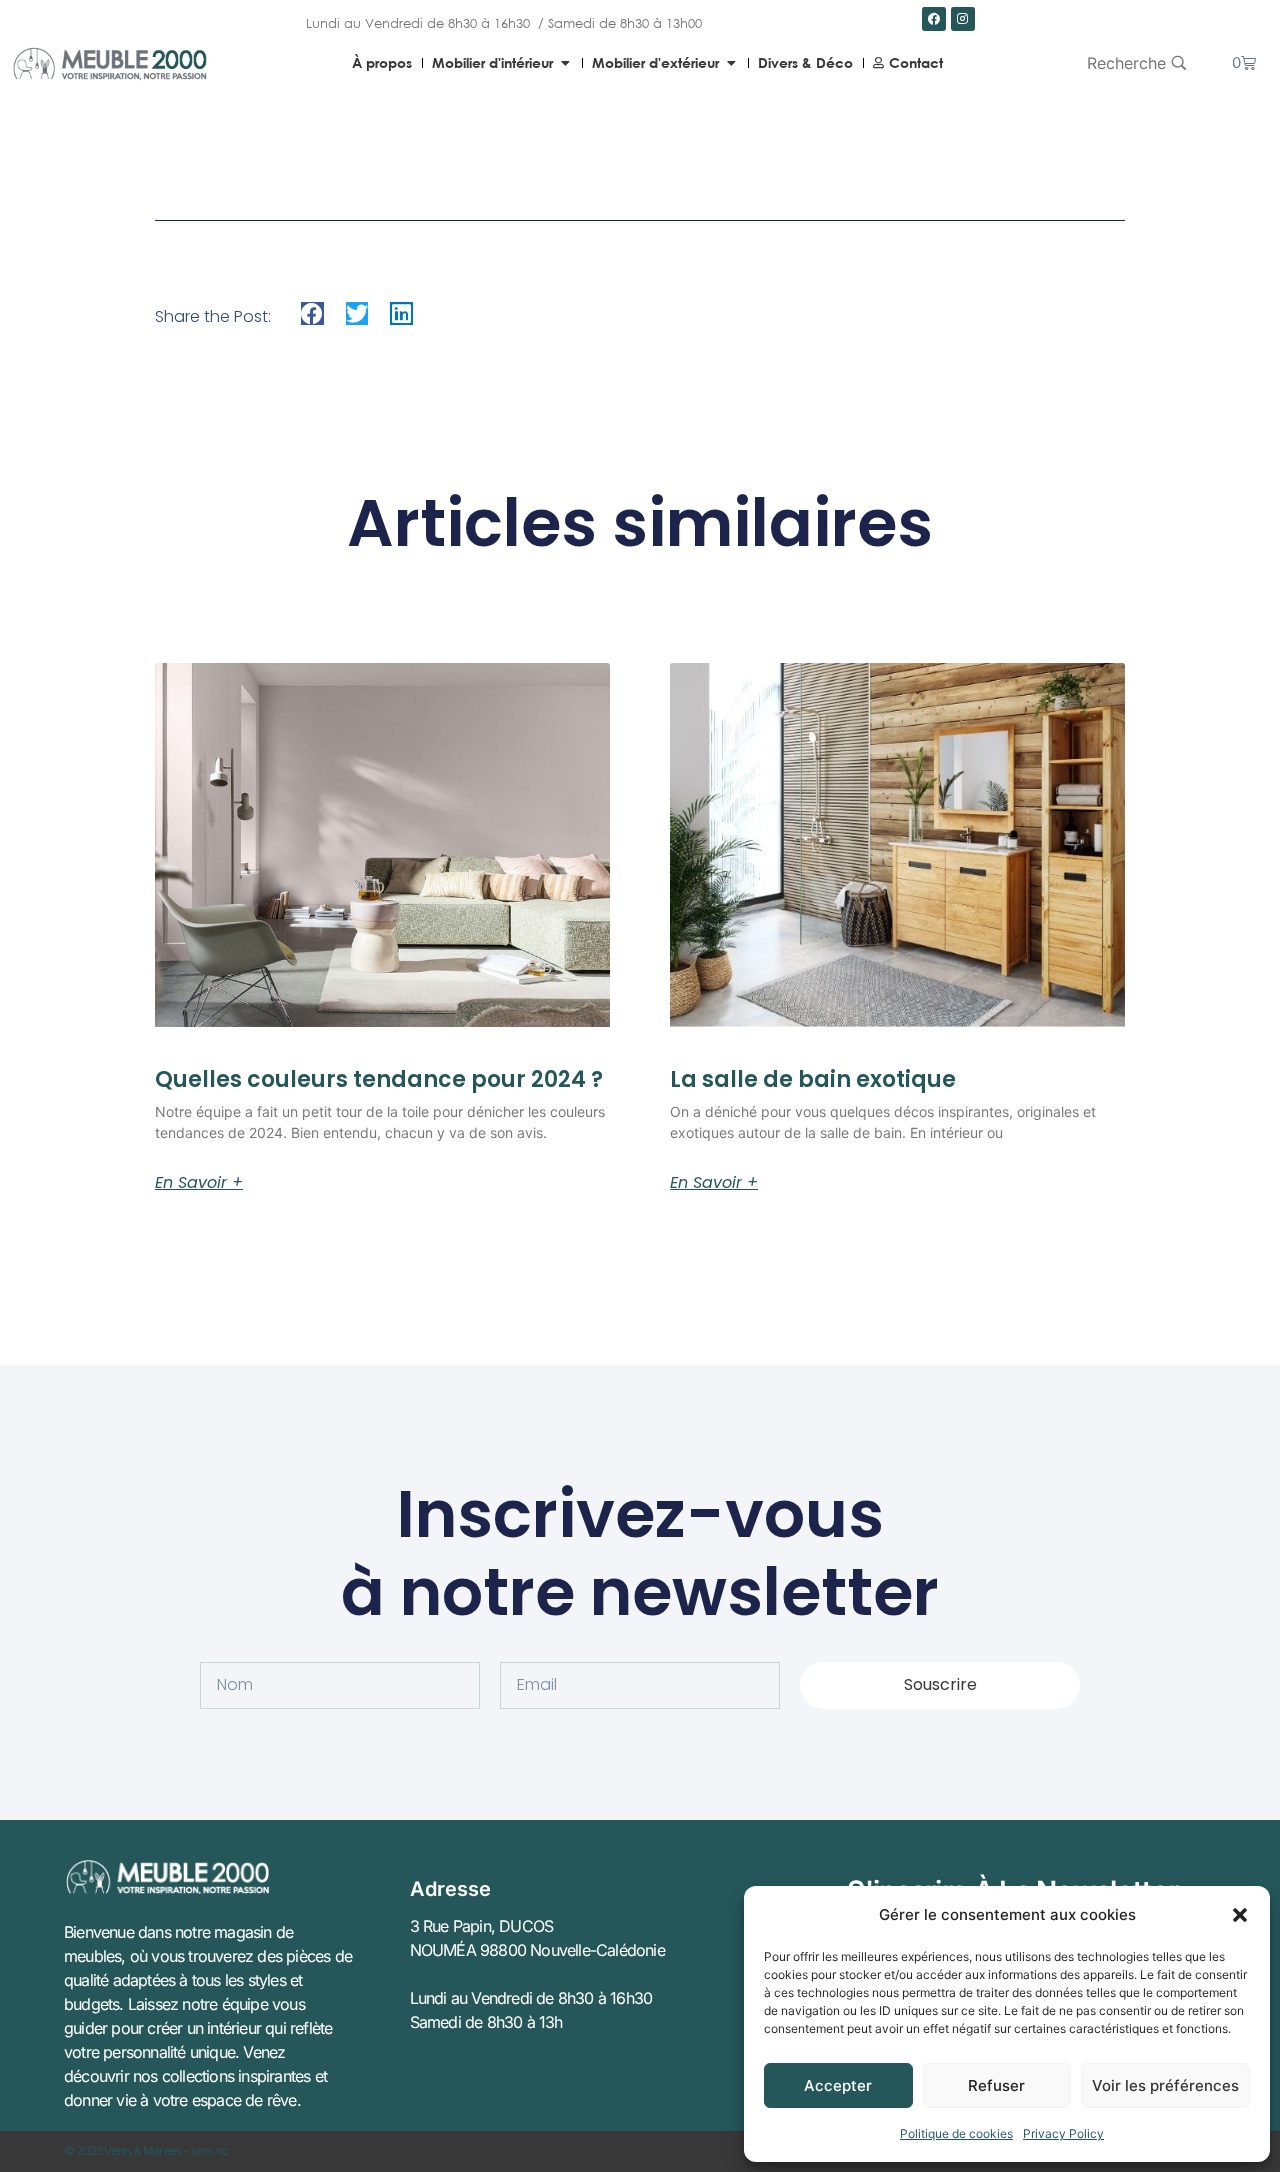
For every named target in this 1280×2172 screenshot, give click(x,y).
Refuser (996, 2085)
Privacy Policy (1063, 2133)
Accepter (838, 2085)
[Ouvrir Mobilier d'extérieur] (731, 62)
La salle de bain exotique (813, 1079)
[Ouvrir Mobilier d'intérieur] (565, 62)
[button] (1240, 1915)
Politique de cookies (956, 2133)
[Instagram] (963, 19)
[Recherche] (1137, 63)
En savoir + (199, 1183)
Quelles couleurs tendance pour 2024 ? (379, 1079)
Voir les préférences (1165, 2085)
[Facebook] (934, 19)
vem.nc (209, 2150)
